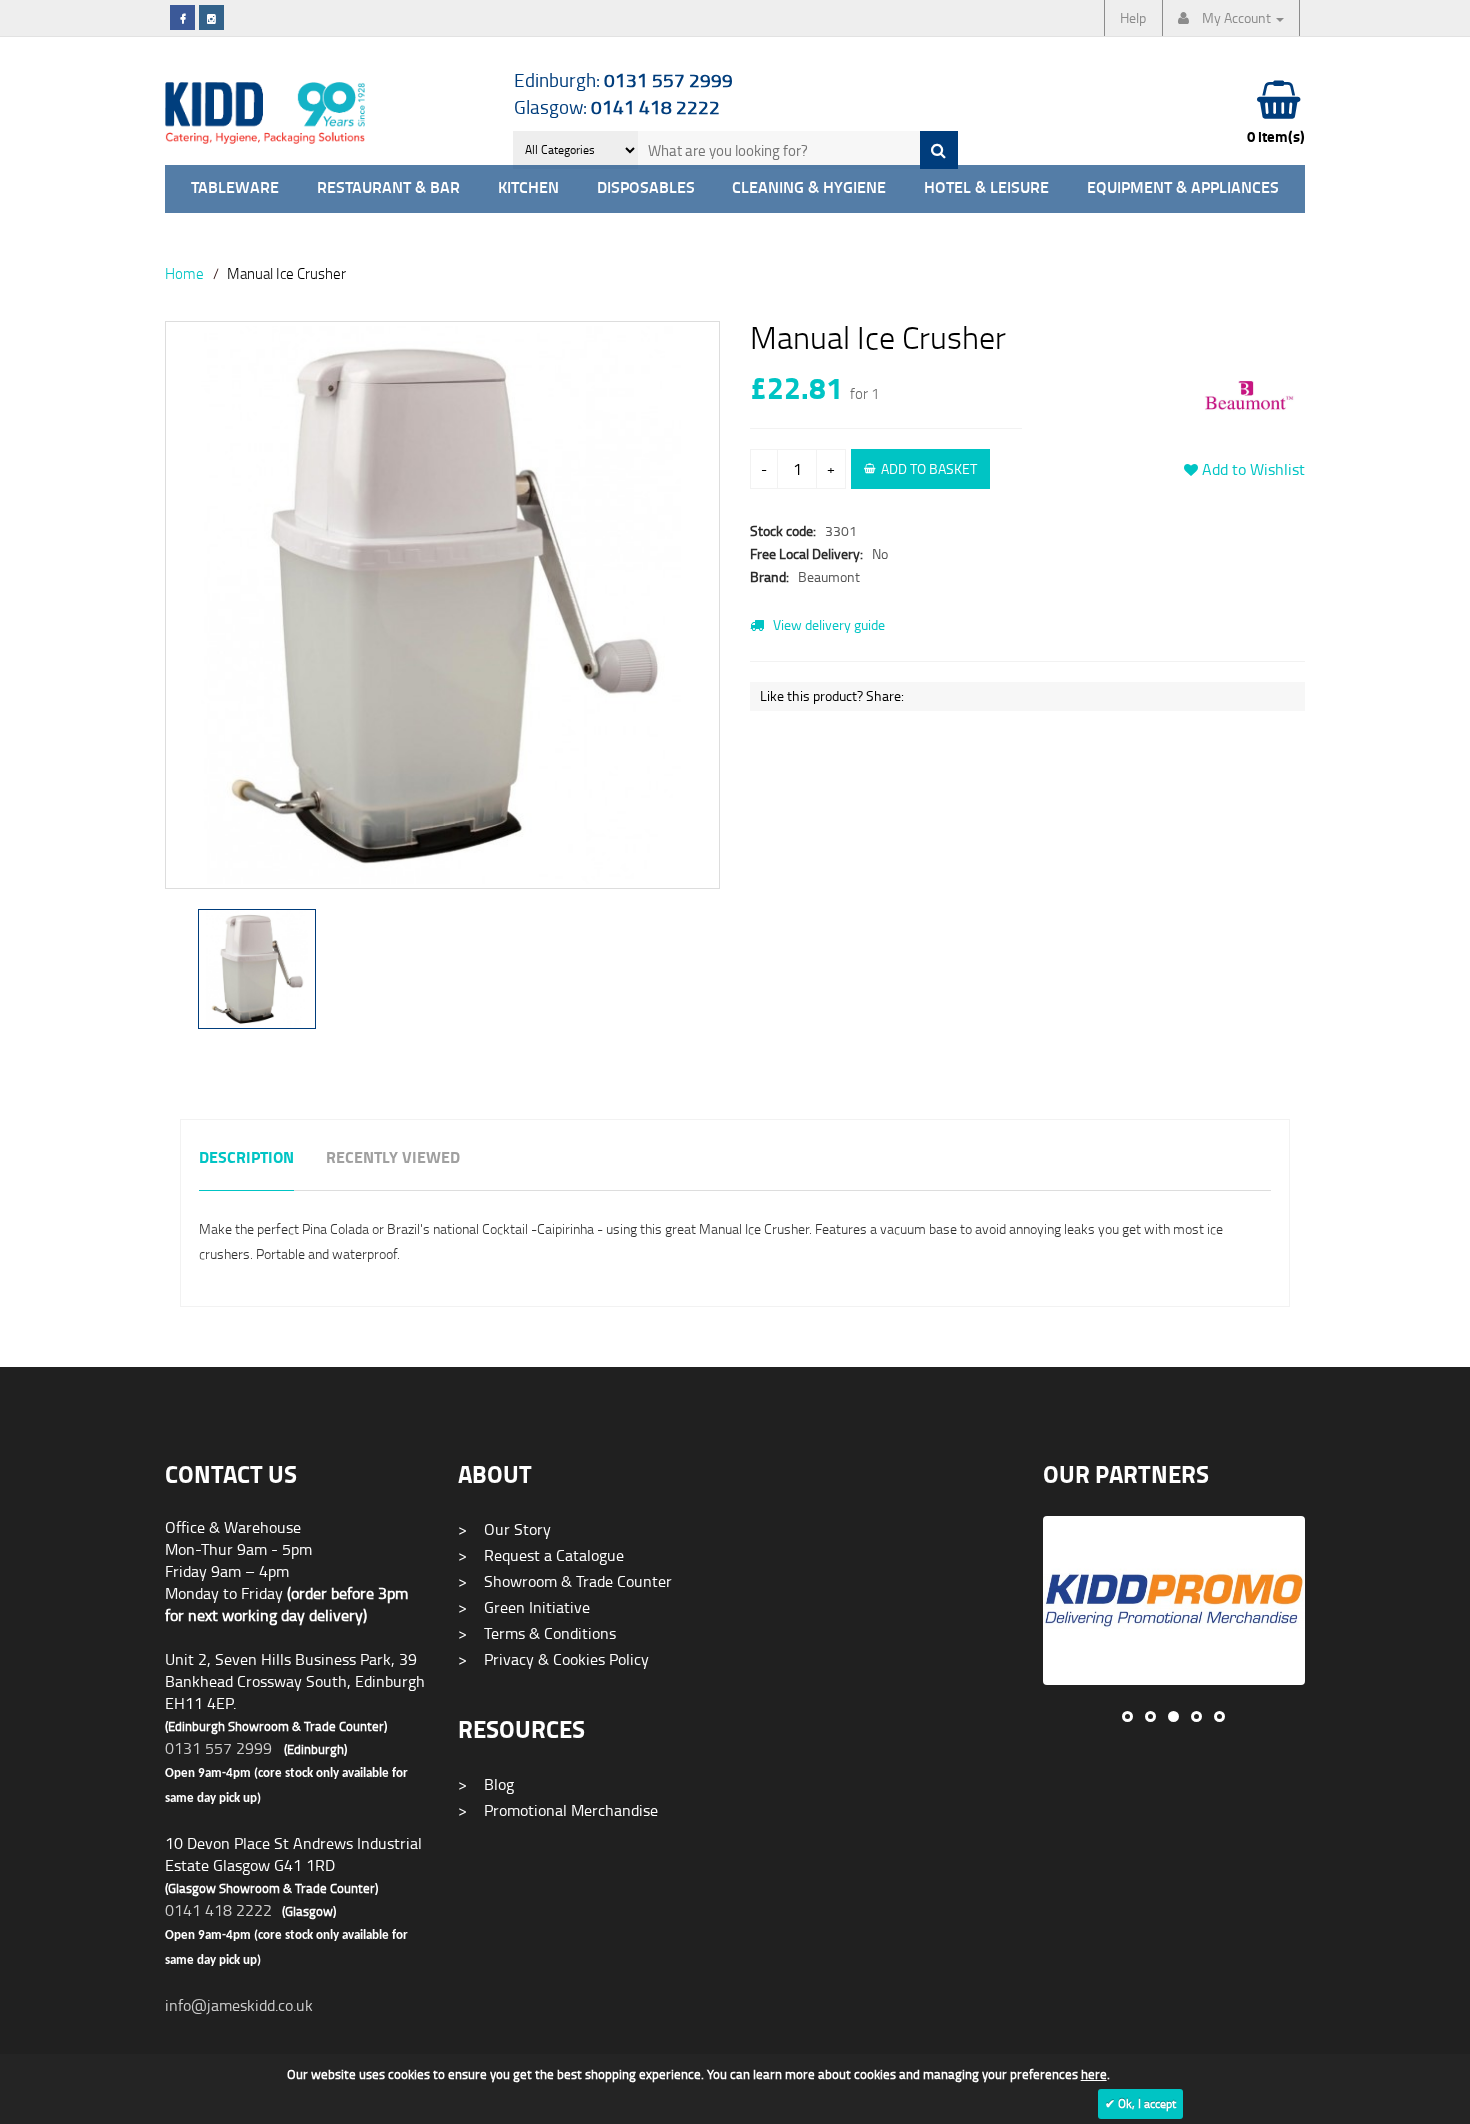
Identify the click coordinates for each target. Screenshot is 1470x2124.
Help (1133, 17)
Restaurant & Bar (388, 188)
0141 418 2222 (218, 1910)
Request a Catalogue (541, 1555)
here (1094, 2074)
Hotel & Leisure (986, 188)
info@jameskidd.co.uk (239, 2005)
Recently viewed (393, 1158)
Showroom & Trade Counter (565, 1581)
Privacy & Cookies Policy (553, 1659)
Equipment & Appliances (1183, 188)
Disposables (646, 188)
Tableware (235, 188)
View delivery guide (827, 624)
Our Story (504, 1529)
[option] (442, 615)
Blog (486, 1784)
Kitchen (528, 188)
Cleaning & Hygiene (809, 188)
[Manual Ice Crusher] (442, 605)
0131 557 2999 (218, 1748)
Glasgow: (617, 106)
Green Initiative (524, 1607)
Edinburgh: (623, 79)
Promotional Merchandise (558, 1810)
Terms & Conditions (537, 1633)
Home (184, 273)
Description (246, 1158)
